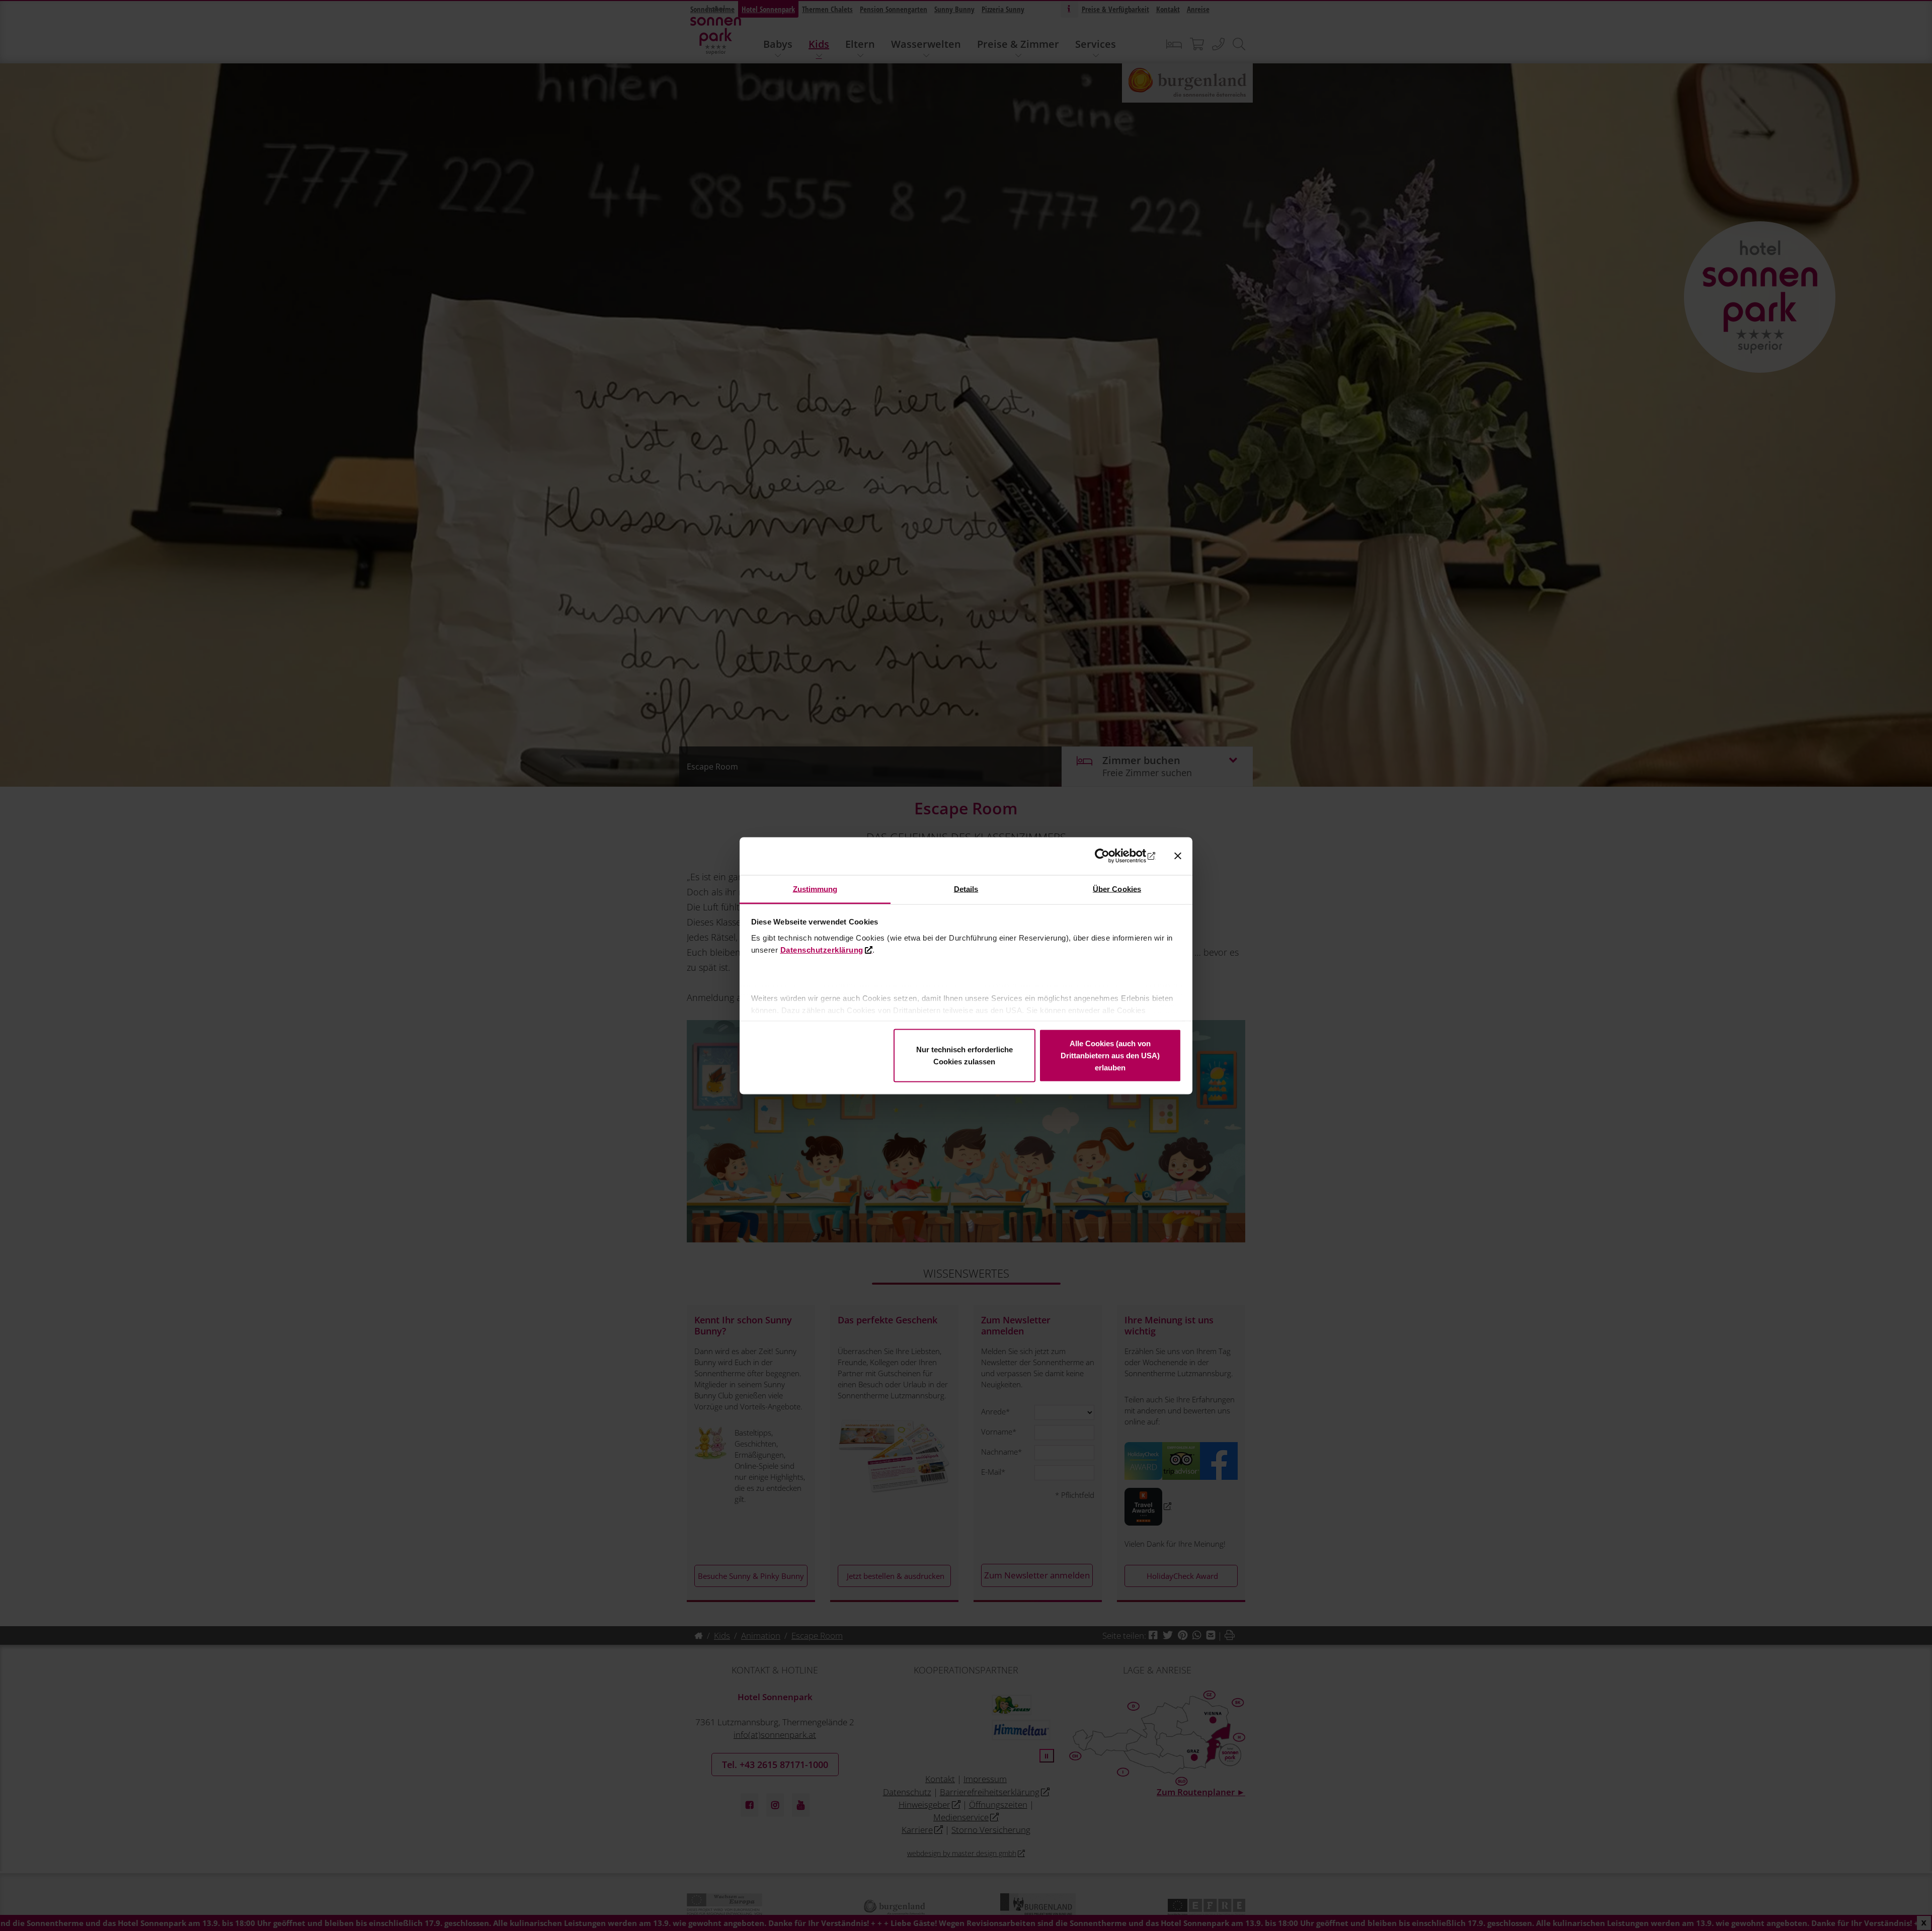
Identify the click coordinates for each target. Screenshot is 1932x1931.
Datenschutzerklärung (822, 949)
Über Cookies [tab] (1117, 889)
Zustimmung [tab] (815, 889)
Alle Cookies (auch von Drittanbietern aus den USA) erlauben (1110, 1056)
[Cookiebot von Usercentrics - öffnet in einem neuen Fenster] (1112, 856)
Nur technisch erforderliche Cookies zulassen (964, 1056)
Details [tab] (966, 889)
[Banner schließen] (1178, 856)
